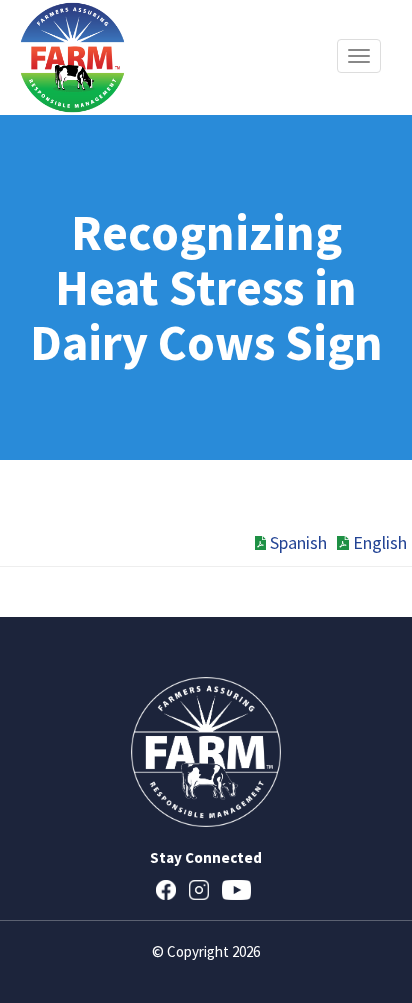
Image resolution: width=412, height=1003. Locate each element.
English (380, 542)
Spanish (298, 542)
